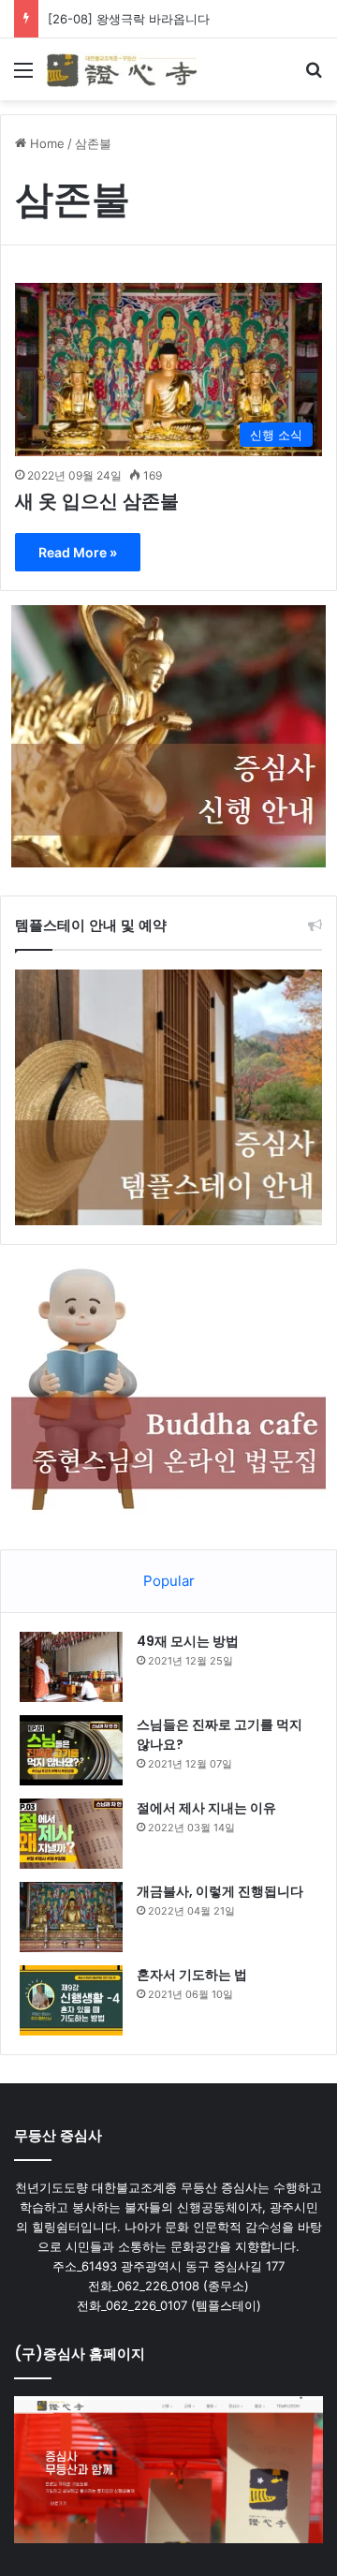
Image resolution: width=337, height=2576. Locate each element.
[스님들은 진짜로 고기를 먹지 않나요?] (71, 1750)
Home (45, 143)
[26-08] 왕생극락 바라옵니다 (129, 19)
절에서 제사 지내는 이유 (206, 1808)
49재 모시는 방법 (188, 1641)
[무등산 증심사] (122, 69)
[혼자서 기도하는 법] (71, 2000)
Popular (169, 1581)
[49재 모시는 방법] (71, 1667)
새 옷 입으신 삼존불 (97, 501)
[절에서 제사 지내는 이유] (71, 1834)
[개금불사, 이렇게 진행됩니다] (71, 1917)
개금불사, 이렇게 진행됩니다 (220, 1891)
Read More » (78, 552)
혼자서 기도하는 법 (192, 1975)
